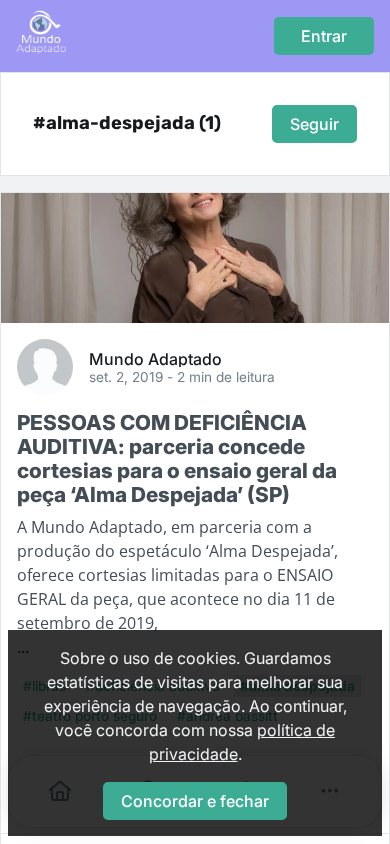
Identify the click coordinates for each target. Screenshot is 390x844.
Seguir (314, 124)
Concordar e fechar (195, 801)
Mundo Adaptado (155, 358)
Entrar (324, 36)
